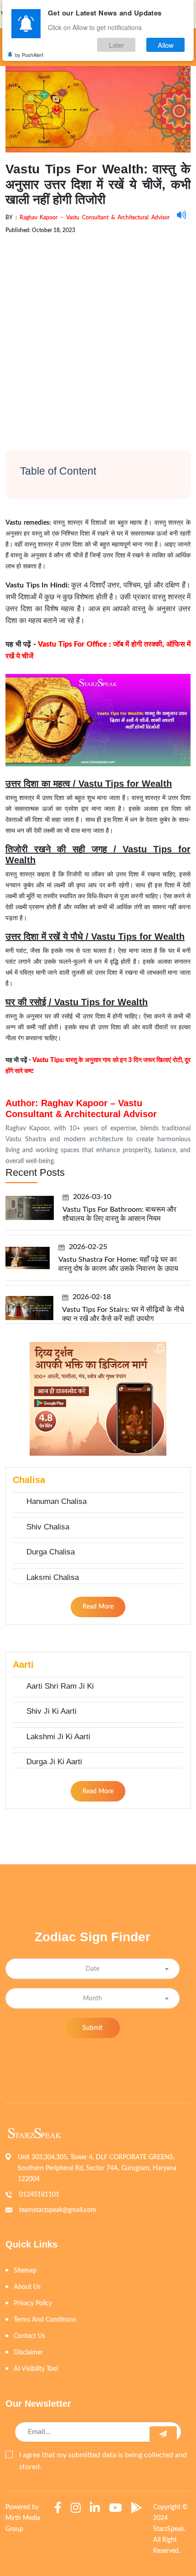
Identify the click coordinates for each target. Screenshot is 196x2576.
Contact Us (29, 2336)
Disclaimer (28, 2353)
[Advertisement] (98, 334)
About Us (27, 2287)
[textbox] (93, 1969)
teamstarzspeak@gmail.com (58, 2210)
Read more (98, 1607)
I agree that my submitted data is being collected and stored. (103, 2461)
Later (116, 45)
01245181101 (39, 2195)
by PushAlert (29, 55)
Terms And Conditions (45, 2320)
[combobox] (93, 1969)
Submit (93, 2028)
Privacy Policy (33, 2303)
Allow (166, 45)
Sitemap (25, 2271)
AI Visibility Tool (36, 2369)
